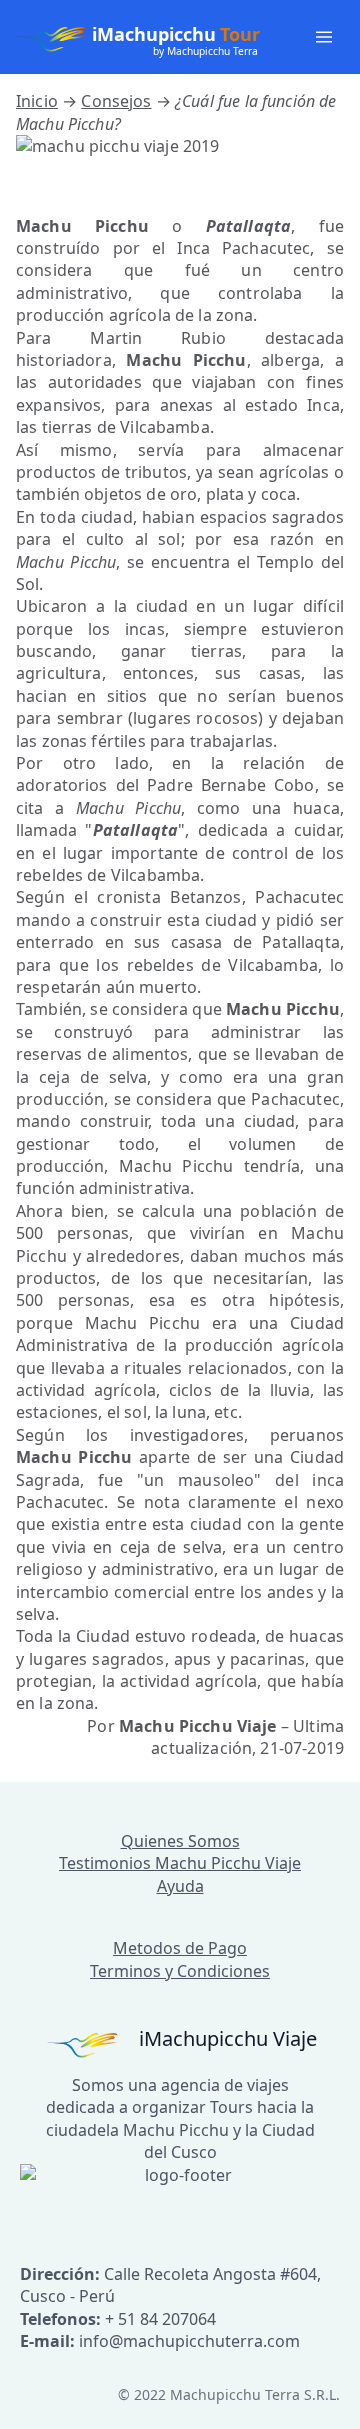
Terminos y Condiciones (180, 1971)
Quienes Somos (180, 1841)
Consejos (116, 101)
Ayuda (180, 1886)
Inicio (37, 101)
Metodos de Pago (180, 1948)
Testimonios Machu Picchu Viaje (180, 1863)
